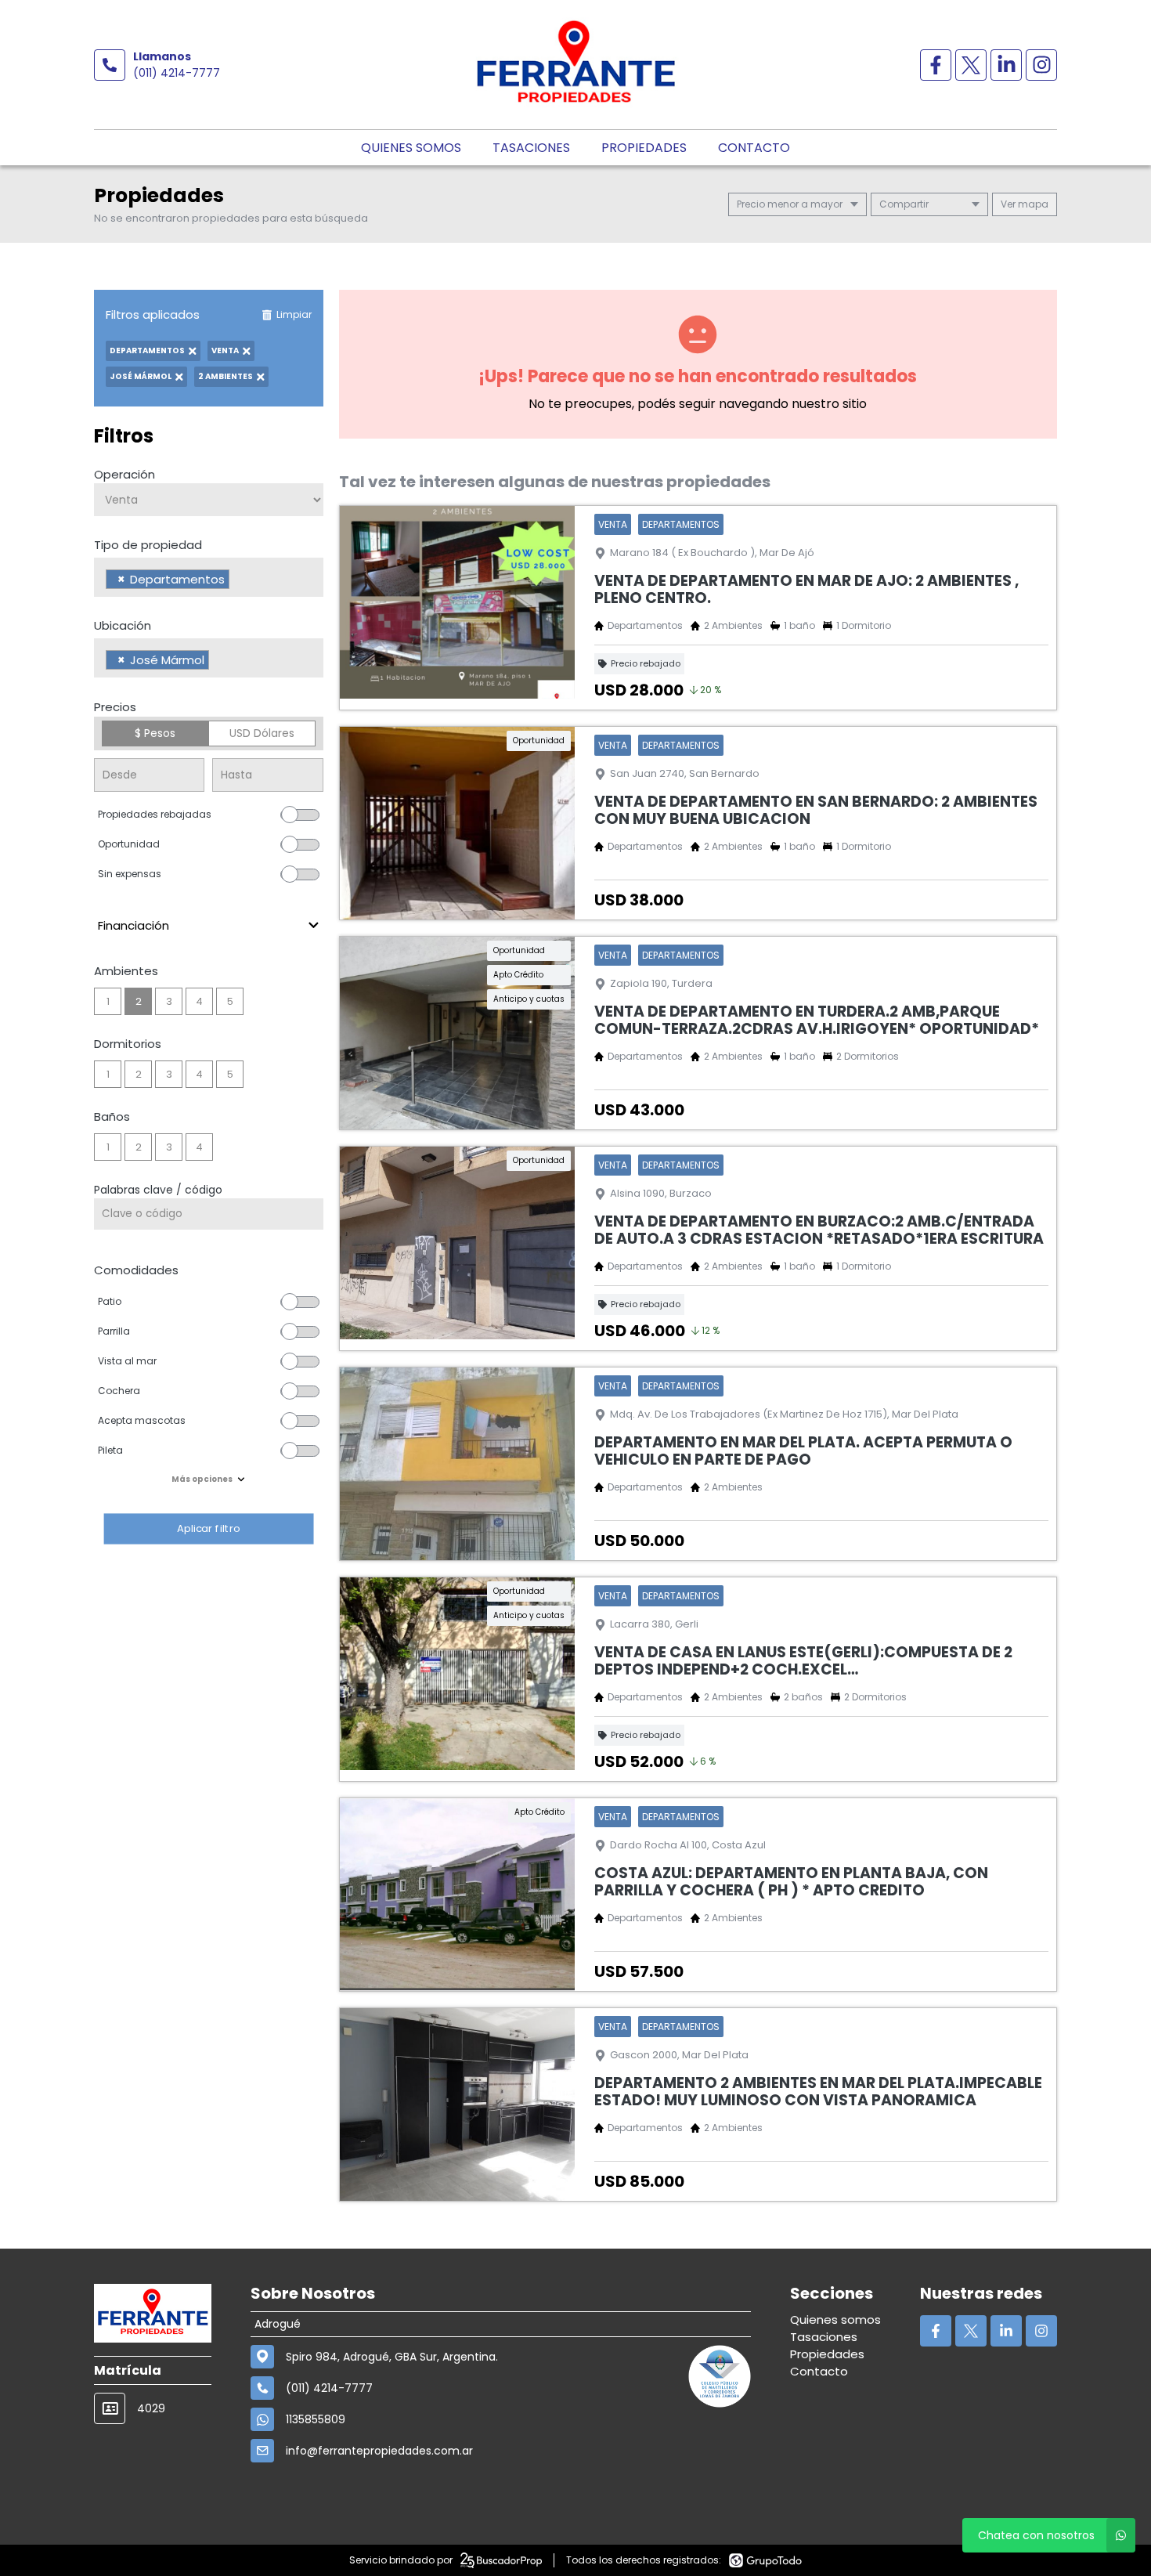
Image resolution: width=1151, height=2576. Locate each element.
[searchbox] (238, 581)
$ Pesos (155, 733)
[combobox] (209, 577)
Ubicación (123, 625)
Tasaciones (531, 148)
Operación (124, 474)
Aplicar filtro (208, 1528)
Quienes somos (411, 148)
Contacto (754, 148)
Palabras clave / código (158, 1190)
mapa (1032, 204)
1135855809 (316, 2419)
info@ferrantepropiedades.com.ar (379, 2451)
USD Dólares (262, 733)
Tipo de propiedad (148, 545)
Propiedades (644, 148)
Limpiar (294, 314)
